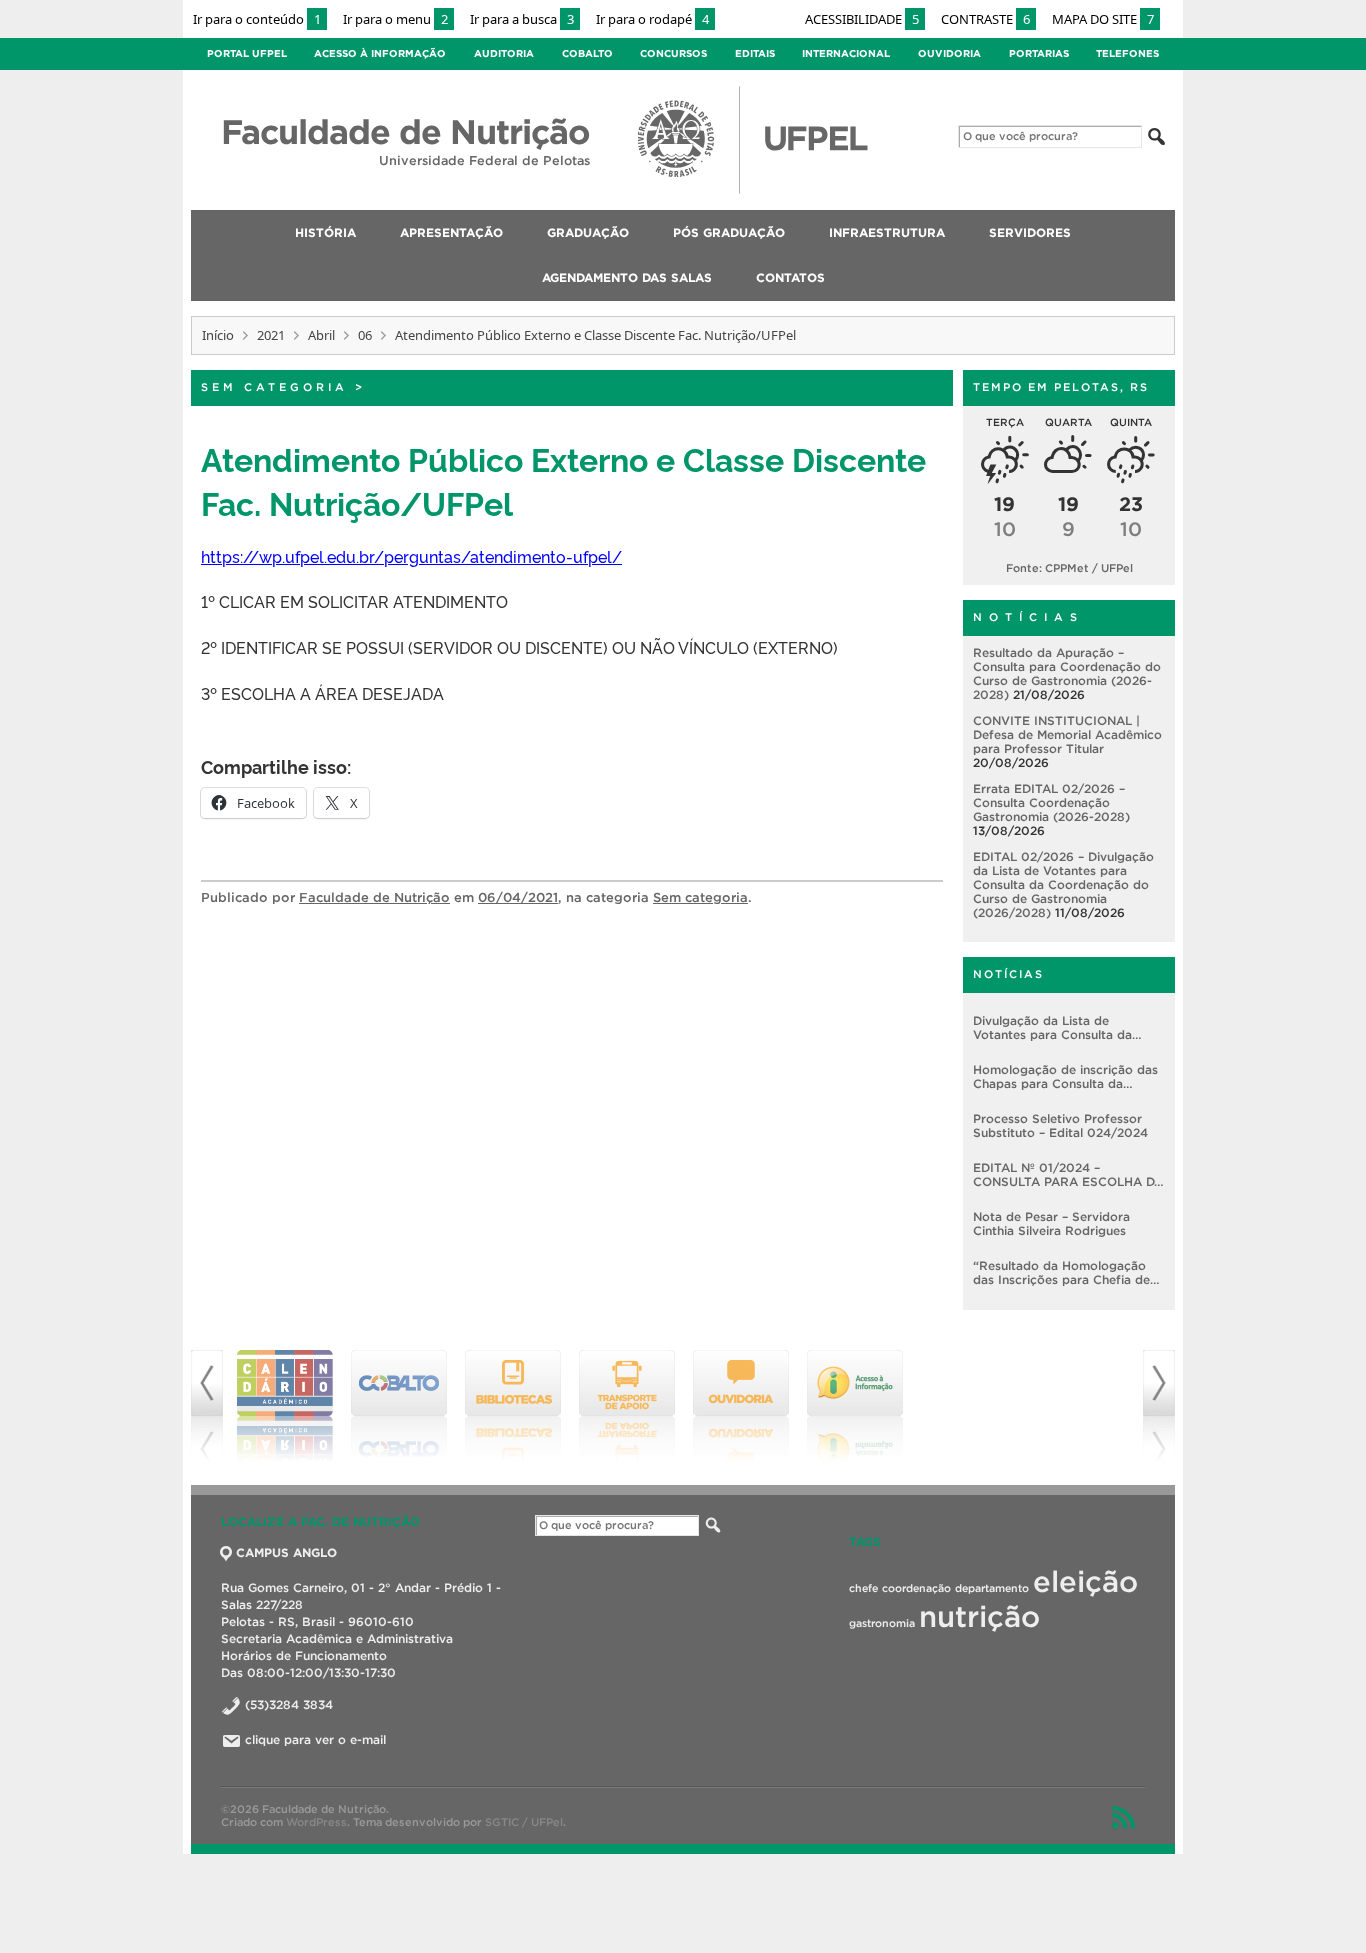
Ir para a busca (522, 19)
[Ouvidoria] (741, 1406)
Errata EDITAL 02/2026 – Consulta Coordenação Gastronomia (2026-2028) (1051, 802)
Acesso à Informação (380, 53)
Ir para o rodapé (652, 19)
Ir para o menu (395, 19)
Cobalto (587, 53)
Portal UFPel (247, 53)
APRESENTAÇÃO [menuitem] (451, 232)
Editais (755, 53)
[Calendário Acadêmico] (285, 1406)
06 (365, 335)
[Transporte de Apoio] (627, 1406)
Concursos (673, 53)
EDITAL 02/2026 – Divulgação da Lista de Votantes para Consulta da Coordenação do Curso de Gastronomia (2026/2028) (1063, 884)
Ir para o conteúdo (257, 19)
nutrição (979, 1616)
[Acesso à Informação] (855, 1406)
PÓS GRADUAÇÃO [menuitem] (729, 232)
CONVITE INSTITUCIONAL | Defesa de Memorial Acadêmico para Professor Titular (1067, 734)
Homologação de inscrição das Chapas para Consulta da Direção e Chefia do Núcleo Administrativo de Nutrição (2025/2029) (1065, 1077)
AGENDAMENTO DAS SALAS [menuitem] (627, 277)
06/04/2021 (518, 897)
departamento (992, 1588)
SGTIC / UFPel (524, 1822)
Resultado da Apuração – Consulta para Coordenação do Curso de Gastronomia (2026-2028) (1067, 673)
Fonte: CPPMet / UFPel (1069, 568)
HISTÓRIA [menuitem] (325, 232)
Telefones (1127, 53)
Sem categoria (274, 387)
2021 (271, 335)
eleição (1085, 1581)
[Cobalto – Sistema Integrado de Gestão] (399, 1406)
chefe (863, 1588)
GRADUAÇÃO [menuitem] (588, 232)
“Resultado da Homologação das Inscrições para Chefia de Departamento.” (1061, 1273)
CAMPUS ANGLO (286, 1552)
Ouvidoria (949, 53)
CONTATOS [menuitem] (790, 277)
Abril (321, 335)
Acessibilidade (862, 19)
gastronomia (882, 1623)
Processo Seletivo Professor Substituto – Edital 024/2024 (1060, 1125)
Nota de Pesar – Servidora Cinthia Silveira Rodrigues (1051, 1223)
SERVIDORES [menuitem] (1030, 232)
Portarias (1039, 53)
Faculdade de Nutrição (374, 897)
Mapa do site (1103, 19)
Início (218, 335)
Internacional (846, 53)
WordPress (316, 1822)
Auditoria (504, 53)
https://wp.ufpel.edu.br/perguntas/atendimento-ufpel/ (411, 556)
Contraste (985, 19)
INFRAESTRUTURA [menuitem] (887, 232)
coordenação (916, 1588)
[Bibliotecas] (513, 1406)
